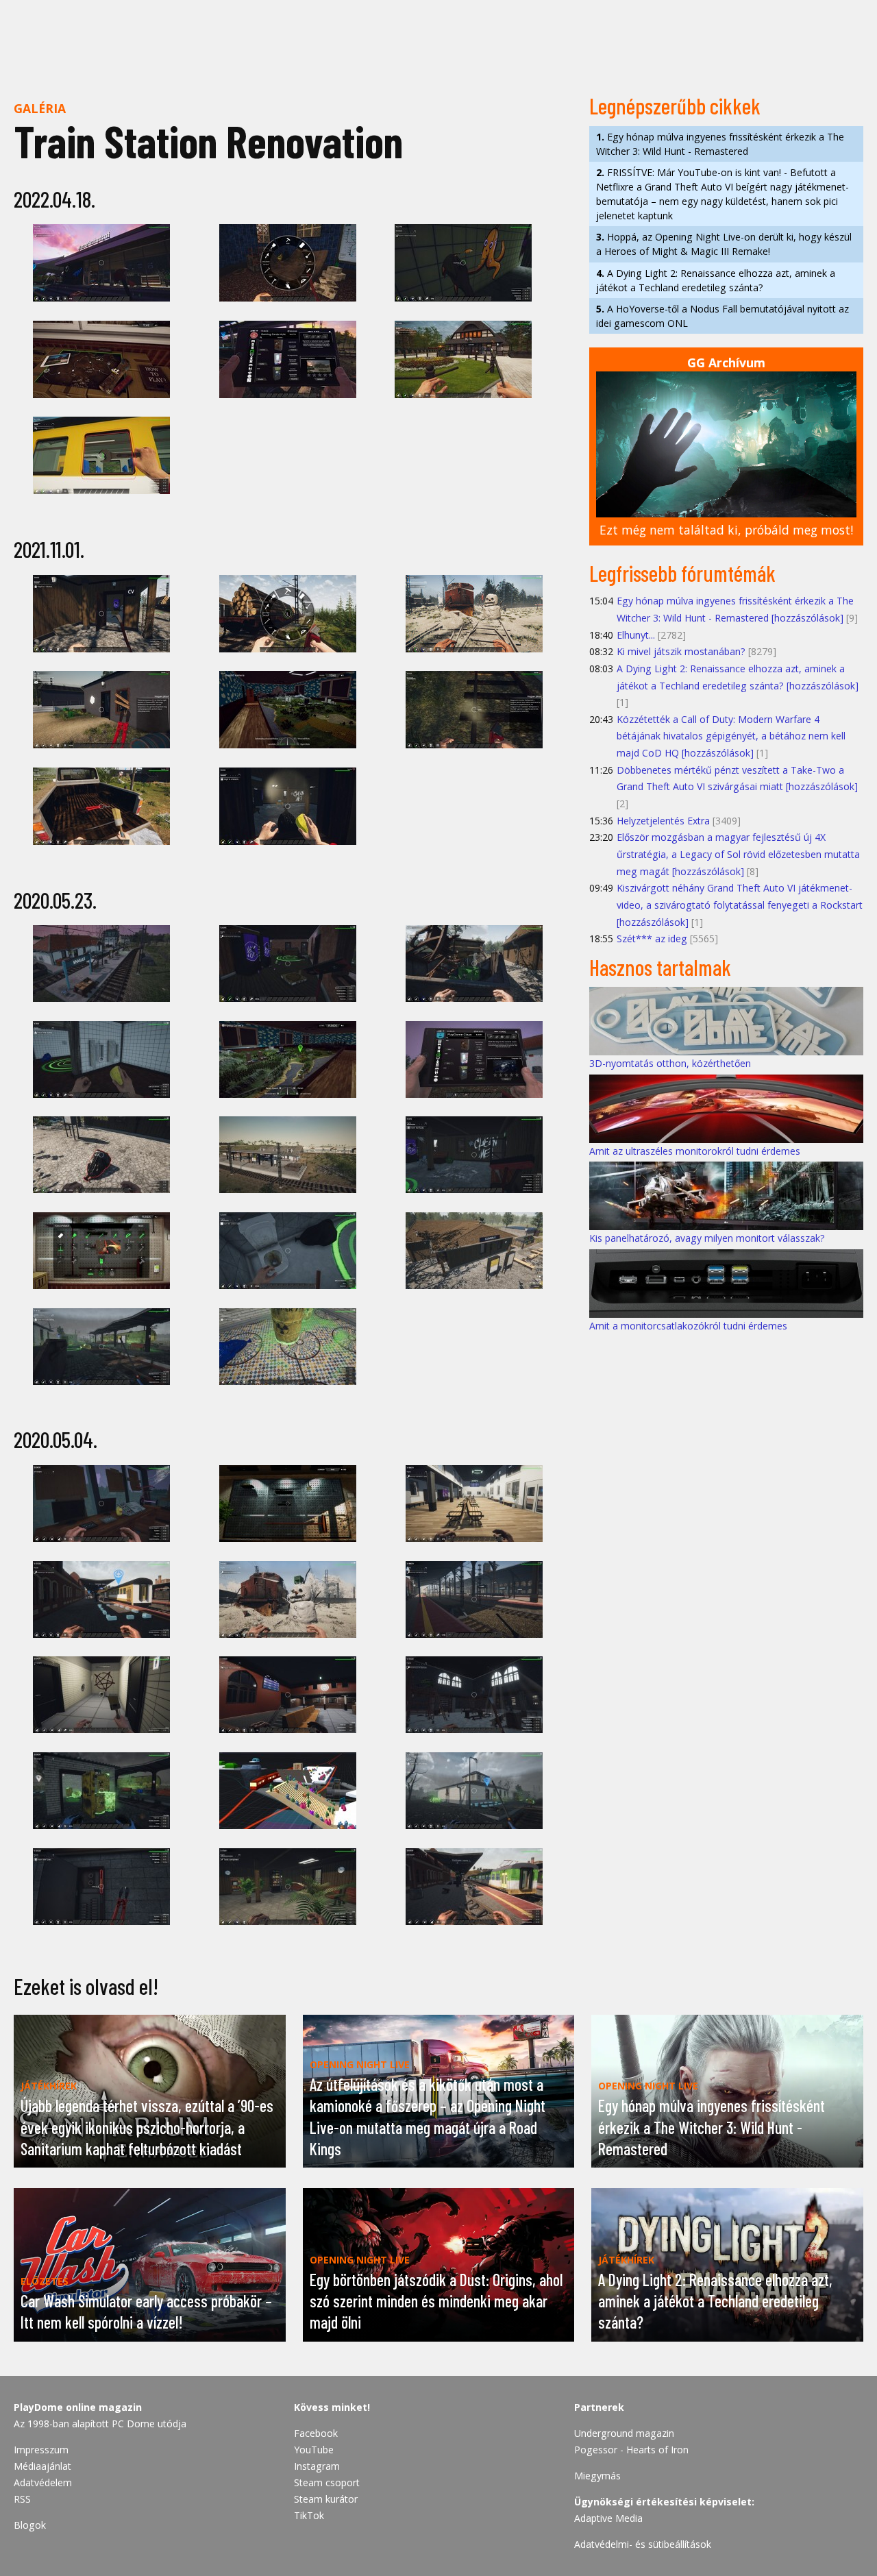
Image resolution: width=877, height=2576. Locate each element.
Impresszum (41, 2450)
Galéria (40, 108)
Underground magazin (624, 2433)
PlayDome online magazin (78, 2407)
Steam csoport (327, 2482)
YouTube (314, 2450)
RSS (22, 2499)
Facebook (316, 2433)
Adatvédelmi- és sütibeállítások (643, 2544)
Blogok (30, 2525)
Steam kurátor (326, 2499)
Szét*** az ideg (652, 939)
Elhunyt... (636, 635)
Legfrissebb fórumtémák (682, 573)
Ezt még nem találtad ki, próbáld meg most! (726, 530)
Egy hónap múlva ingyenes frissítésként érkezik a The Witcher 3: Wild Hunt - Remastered (720, 144)
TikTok (309, 2515)
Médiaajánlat (42, 2466)
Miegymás (597, 2476)
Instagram (317, 2466)
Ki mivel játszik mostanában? (681, 651)
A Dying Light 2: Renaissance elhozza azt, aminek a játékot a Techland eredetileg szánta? (716, 280)
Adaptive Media (608, 2518)
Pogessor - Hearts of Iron (631, 2450)
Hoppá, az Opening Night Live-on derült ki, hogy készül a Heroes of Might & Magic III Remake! (724, 244)
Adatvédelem (43, 2482)
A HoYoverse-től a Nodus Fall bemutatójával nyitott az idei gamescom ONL (722, 316)
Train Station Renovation (208, 141)
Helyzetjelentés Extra (663, 821)
